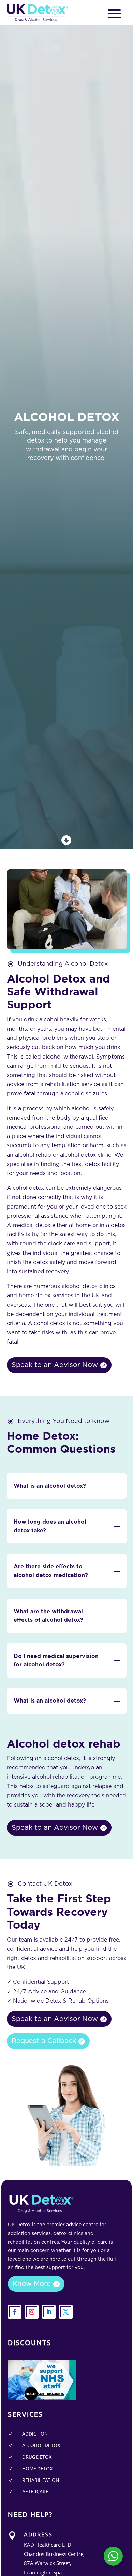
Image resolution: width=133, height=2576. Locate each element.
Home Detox (38, 2468)
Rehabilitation (41, 2480)
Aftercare (35, 2491)
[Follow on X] (66, 2312)
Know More (32, 2284)
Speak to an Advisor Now (55, 1365)
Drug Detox (37, 2457)
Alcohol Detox (41, 2445)
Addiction (35, 2433)
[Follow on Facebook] (15, 2312)
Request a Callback (44, 2041)
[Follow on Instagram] (32, 2312)
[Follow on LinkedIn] (49, 2312)
